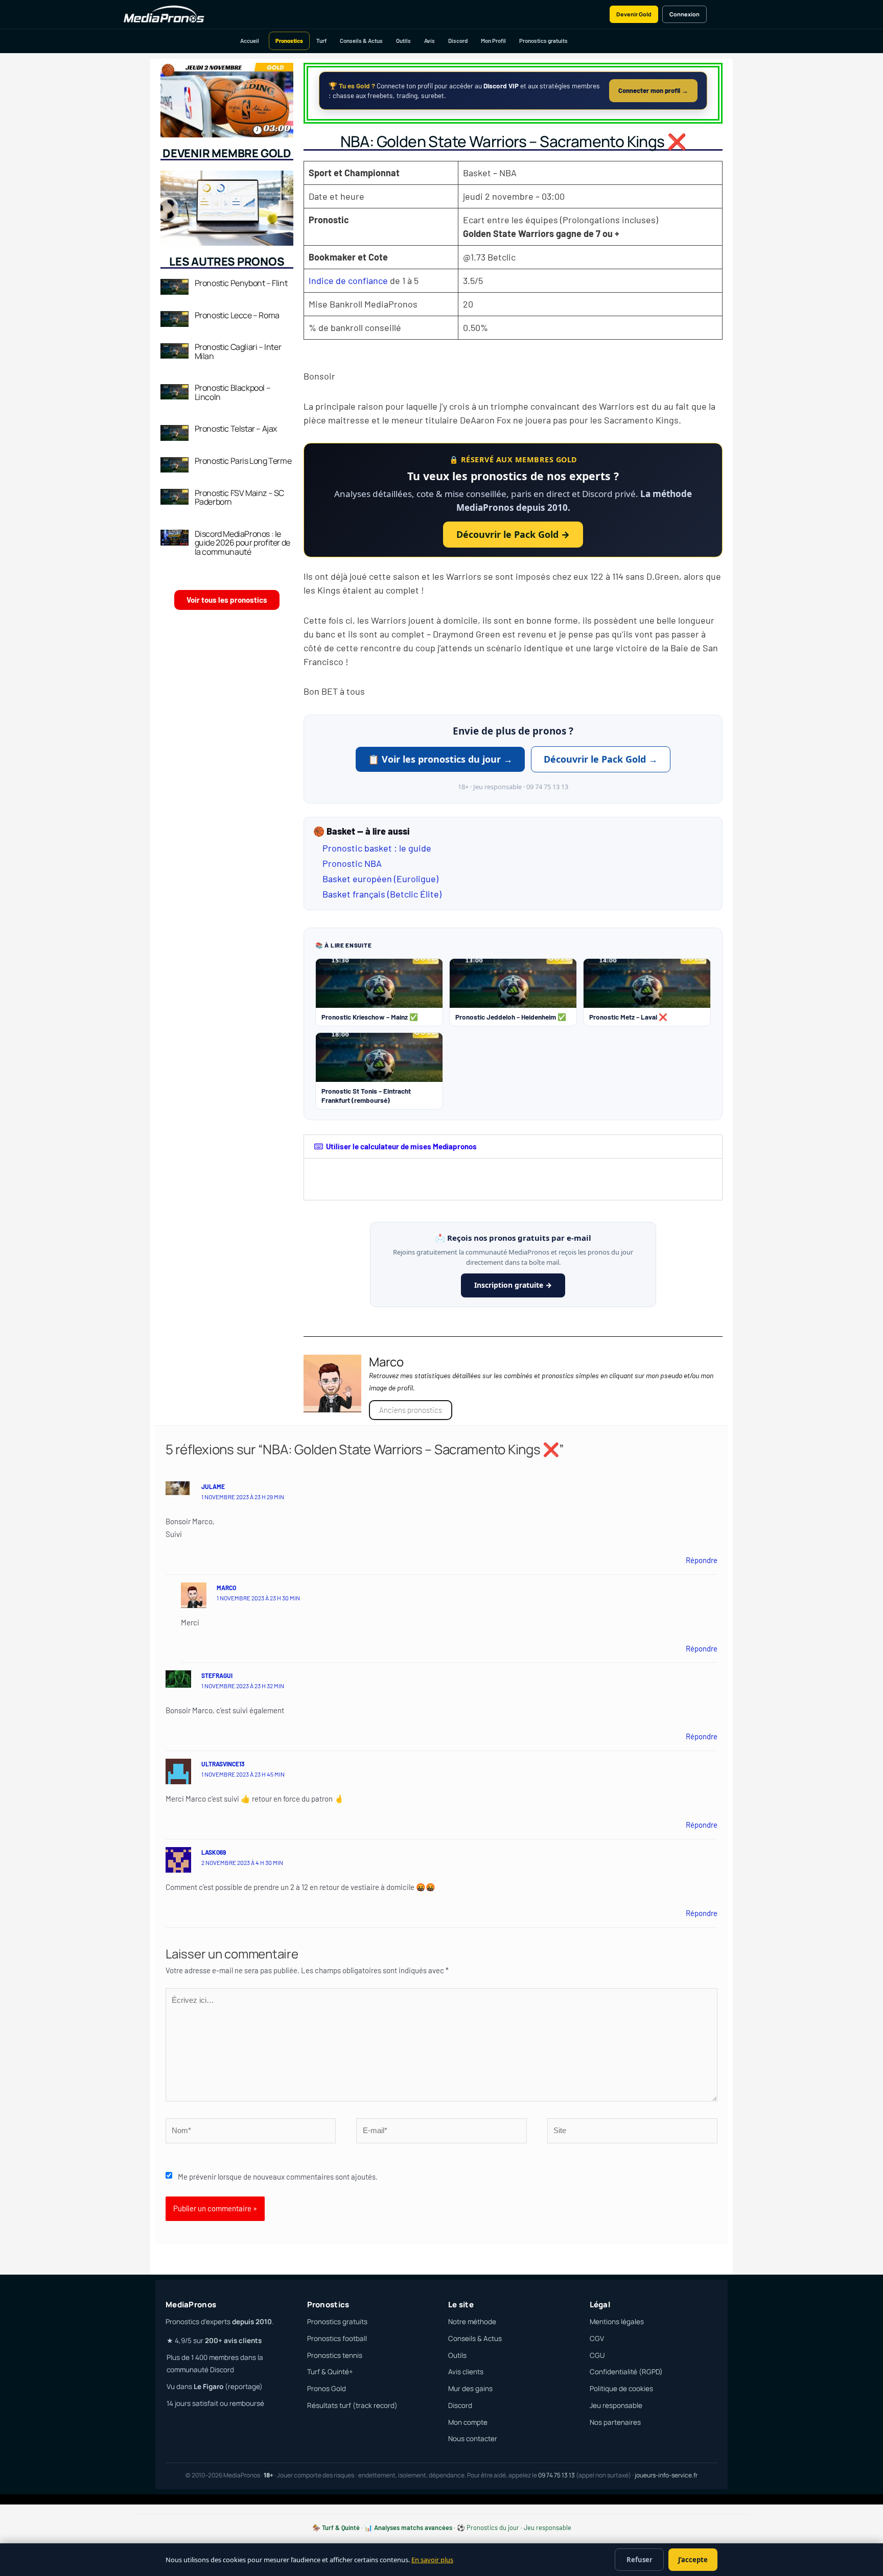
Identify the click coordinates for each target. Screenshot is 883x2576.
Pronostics (289, 41)
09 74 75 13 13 (556, 2475)
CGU (597, 2355)
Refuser (640, 2560)
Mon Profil (493, 41)
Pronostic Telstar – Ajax (236, 429)
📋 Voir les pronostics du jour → (440, 759)
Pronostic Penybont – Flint (241, 283)
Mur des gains (470, 2389)
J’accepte (693, 2560)
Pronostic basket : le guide (377, 848)
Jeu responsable (616, 2405)
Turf (321, 41)
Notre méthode (472, 2322)
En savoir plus (432, 2560)
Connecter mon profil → (653, 90)
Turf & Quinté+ (330, 2372)
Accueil (250, 41)
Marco (226, 1588)
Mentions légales (617, 2322)
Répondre (702, 1560)
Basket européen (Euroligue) (380, 879)
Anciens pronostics (411, 1410)
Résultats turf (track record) (352, 2405)
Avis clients (466, 2372)
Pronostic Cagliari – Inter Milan (238, 351)
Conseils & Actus (361, 41)
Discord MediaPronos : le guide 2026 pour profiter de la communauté (242, 543)
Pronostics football (337, 2338)
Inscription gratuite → (513, 1285)
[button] (513, 1147)
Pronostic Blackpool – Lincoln (233, 392)
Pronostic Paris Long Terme (243, 461)
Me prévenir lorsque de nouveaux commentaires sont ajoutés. (278, 2177)
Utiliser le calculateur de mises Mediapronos (401, 1146)
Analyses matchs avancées (413, 2527)
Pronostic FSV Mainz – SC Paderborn (239, 498)
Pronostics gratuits (543, 41)
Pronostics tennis (335, 2355)
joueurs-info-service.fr (666, 2475)
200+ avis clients (233, 2341)
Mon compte (468, 2422)
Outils (403, 41)
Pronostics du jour (493, 2527)
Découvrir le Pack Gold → (513, 534)
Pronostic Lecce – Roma (237, 315)
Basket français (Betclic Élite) (382, 894)
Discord (458, 41)
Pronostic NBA (352, 863)
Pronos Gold (327, 2389)
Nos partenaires (615, 2422)
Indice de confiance (348, 280)
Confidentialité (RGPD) (626, 2372)
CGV (597, 2338)
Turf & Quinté (341, 2527)
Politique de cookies (621, 2389)
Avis (429, 41)
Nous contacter (473, 2439)
